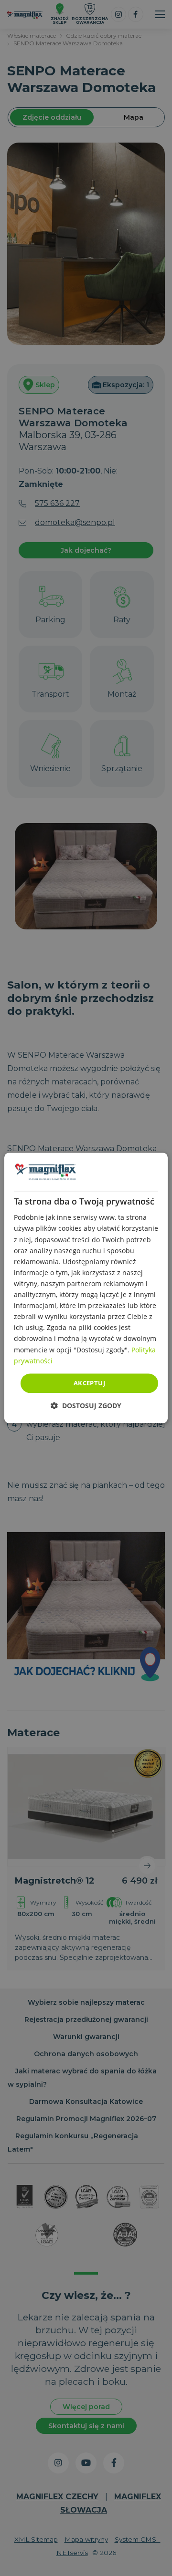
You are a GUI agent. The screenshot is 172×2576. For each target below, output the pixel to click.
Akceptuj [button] (89, 1383)
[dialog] (86, 1288)
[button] (86, 1406)
